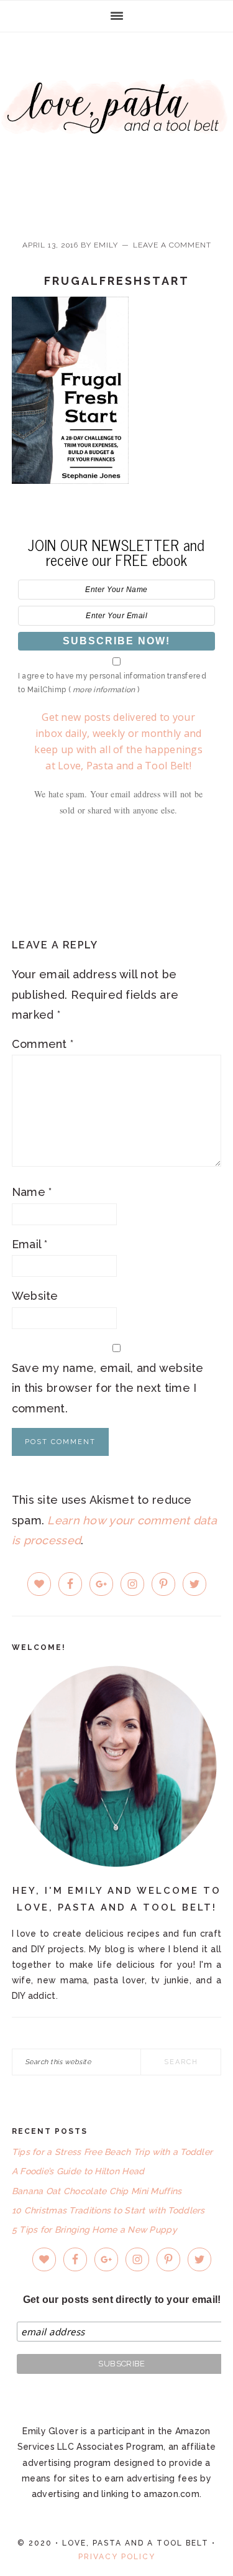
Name (32, 1192)
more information (104, 690)
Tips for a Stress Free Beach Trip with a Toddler (112, 2152)
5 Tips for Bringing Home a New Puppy (94, 2230)
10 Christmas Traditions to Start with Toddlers (108, 2210)
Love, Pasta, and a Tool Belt (116, 126)
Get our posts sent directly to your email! (122, 2300)
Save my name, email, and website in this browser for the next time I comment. (108, 1388)
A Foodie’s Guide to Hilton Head (78, 2171)
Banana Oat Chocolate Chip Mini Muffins (97, 2191)
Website (35, 1296)
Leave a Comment (172, 245)
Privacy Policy (117, 2557)
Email (30, 1244)
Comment (43, 1044)
